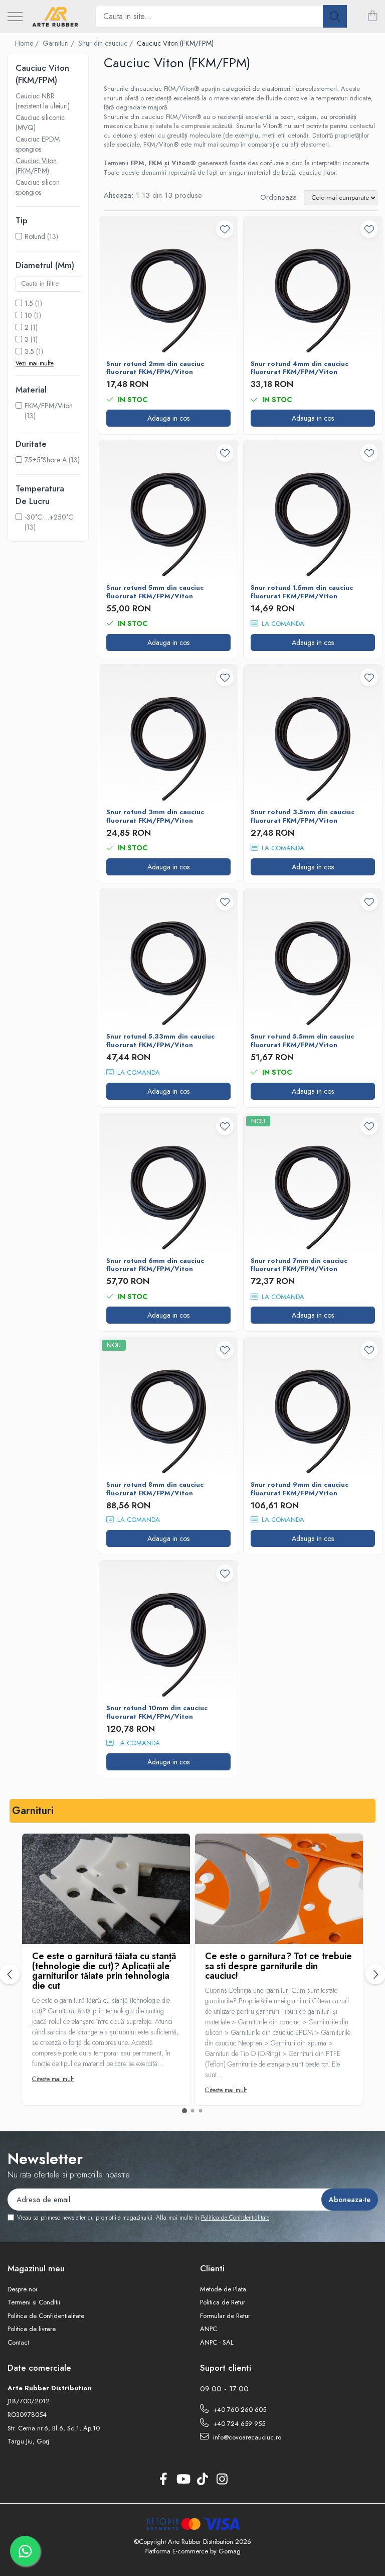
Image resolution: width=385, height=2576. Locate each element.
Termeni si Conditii (34, 2302)
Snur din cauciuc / (107, 43)
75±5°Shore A (46, 460)
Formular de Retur (225, 2316)
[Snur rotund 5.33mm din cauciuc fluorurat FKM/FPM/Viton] (168, 958)
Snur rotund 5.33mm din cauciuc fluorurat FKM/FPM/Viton (160, 1041)
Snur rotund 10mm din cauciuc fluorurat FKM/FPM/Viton (157, 1713)
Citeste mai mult (53, 2079)
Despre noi (22, 2289)
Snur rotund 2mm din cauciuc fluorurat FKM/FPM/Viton (155, 368)
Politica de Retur (223, 2302)
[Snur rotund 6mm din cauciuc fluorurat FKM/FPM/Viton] (168, 1183)
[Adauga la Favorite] (225, 229)
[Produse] (15, 17)
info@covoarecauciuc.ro (246, 2437)
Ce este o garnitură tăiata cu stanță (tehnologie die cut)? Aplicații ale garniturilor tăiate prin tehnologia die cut (104, 1971)
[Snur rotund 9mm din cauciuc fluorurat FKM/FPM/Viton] (313, 1406)
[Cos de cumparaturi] (372, 17)
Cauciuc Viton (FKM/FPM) (36, 166)
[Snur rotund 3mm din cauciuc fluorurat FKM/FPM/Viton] (168, 734)
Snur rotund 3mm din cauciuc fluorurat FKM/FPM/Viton (155, 817)
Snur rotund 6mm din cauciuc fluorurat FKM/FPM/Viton (155, 1265)
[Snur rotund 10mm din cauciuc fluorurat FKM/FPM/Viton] (168, 1630)
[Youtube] (183, 2480)
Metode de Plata (223, 2289)
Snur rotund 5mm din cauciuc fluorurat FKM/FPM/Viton (155, 592)
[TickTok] (202, 2480)
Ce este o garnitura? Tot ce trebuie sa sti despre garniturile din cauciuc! (278, 1966)
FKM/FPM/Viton (49, 406)
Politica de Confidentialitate (235, 2218)
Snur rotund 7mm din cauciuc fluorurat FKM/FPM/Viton (299, 1265)
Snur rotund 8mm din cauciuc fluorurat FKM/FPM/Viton (155, 1489)
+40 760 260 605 (239, 2410)
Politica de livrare (32, 2329)
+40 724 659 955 (238, 2424)
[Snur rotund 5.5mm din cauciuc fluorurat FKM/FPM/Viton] (313, 958)
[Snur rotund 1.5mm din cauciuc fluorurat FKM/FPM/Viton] (313, 509)
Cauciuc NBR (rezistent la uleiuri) (43, 101)
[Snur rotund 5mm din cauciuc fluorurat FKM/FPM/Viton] (168, 509)
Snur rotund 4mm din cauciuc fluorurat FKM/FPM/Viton (300, 368)
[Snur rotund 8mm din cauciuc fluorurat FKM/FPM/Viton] (168, 1406)
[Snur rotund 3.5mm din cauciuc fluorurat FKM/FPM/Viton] (313, 734)
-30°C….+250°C (49, 517)
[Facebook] (163, 2480)
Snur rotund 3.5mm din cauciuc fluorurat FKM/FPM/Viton (303, 817)
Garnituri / (59, 43)
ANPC (209, 2329)
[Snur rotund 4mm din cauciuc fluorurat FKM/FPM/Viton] (313, 286)
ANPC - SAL (217, 2343)
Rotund (35, 236)
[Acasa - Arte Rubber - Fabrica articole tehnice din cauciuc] (55, 17)
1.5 (29, 303)
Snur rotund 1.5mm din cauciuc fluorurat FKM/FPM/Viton (302, 592)
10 (28, 315)
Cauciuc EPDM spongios (38, 144)
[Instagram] (222, 2480)
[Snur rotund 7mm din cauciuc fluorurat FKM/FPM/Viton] (313, 1183)
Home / (28, 43)
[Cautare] (335, 16)
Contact (18, 2343)
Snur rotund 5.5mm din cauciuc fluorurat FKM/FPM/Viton (302, 1041)
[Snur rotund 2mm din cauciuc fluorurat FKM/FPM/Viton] (168, 286)
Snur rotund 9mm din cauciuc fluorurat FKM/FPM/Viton (300, 1489)
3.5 (29, 351)
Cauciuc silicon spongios (38, 187)
